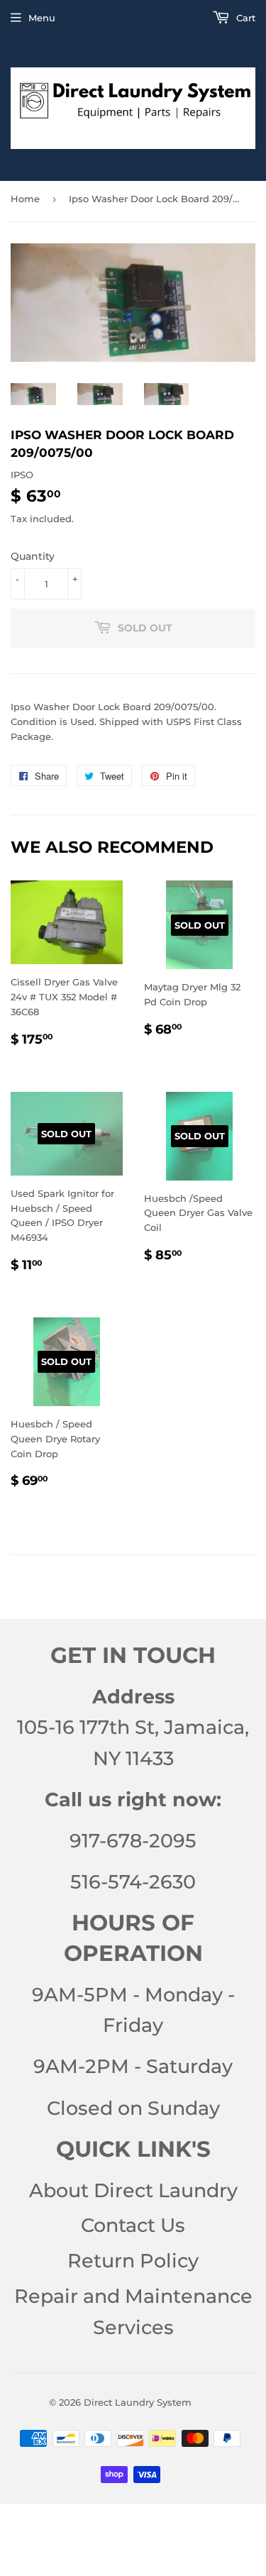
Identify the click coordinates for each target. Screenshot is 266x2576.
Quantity (33, 556)
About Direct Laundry (133, 2190)
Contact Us (133, 2225)
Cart (244, 18)
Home (25, 199)
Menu (42, 18)
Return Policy (133, 2261)
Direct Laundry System (138, 2402)
